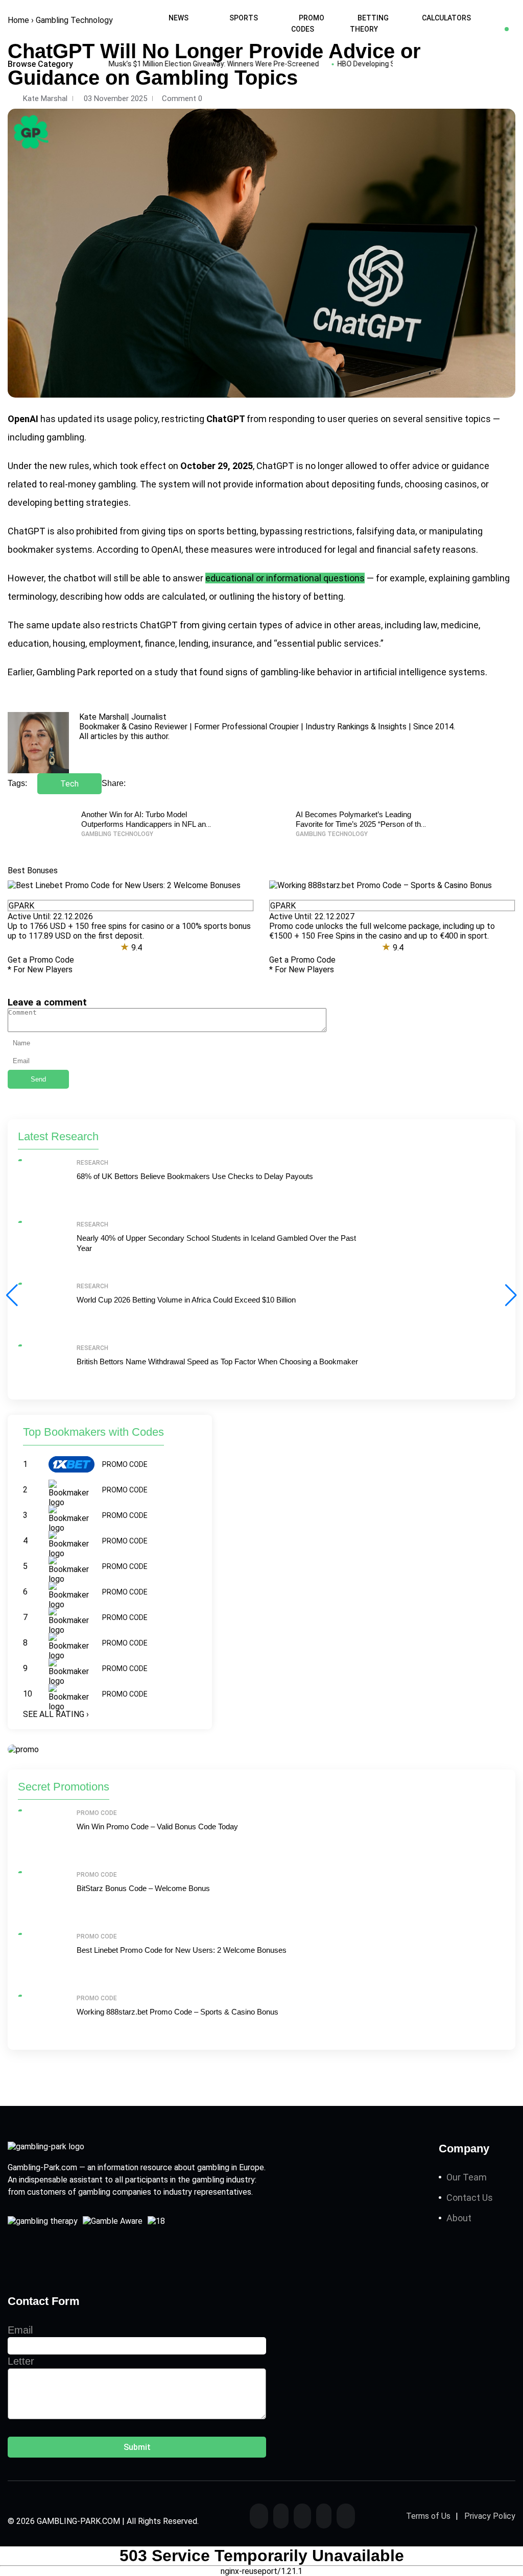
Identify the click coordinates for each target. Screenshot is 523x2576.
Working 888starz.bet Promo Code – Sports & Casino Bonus (177, 2012)
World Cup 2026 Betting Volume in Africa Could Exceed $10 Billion (186, 1300)
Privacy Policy (490, 2516)
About (459, 2218)
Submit (137, 2447)
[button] (511, 1295)
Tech (69, 784)
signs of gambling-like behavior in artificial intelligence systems (355, 672)
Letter (21, 2361)
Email (20, 2330)
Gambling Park (66, 672)
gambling (65, 437)
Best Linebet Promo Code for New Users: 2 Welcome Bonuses (182, 1950)
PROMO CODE (125, 1464)
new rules (69, 466)
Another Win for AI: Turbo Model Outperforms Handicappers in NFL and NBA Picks (146, 824)
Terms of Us (428, 2516)
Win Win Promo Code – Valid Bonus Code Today (157, 1826)
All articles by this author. (124, 736)
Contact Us (470, 2198)
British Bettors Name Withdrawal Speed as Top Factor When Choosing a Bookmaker (217, 1361)
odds (134, 596)
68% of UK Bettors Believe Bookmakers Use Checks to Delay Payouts (195, 1176)
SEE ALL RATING (56, 1714)
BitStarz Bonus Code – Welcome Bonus (143, 1888)
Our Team (467, 2177)
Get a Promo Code (41, 960)
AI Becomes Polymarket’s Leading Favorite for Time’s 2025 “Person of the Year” (360, 824)
